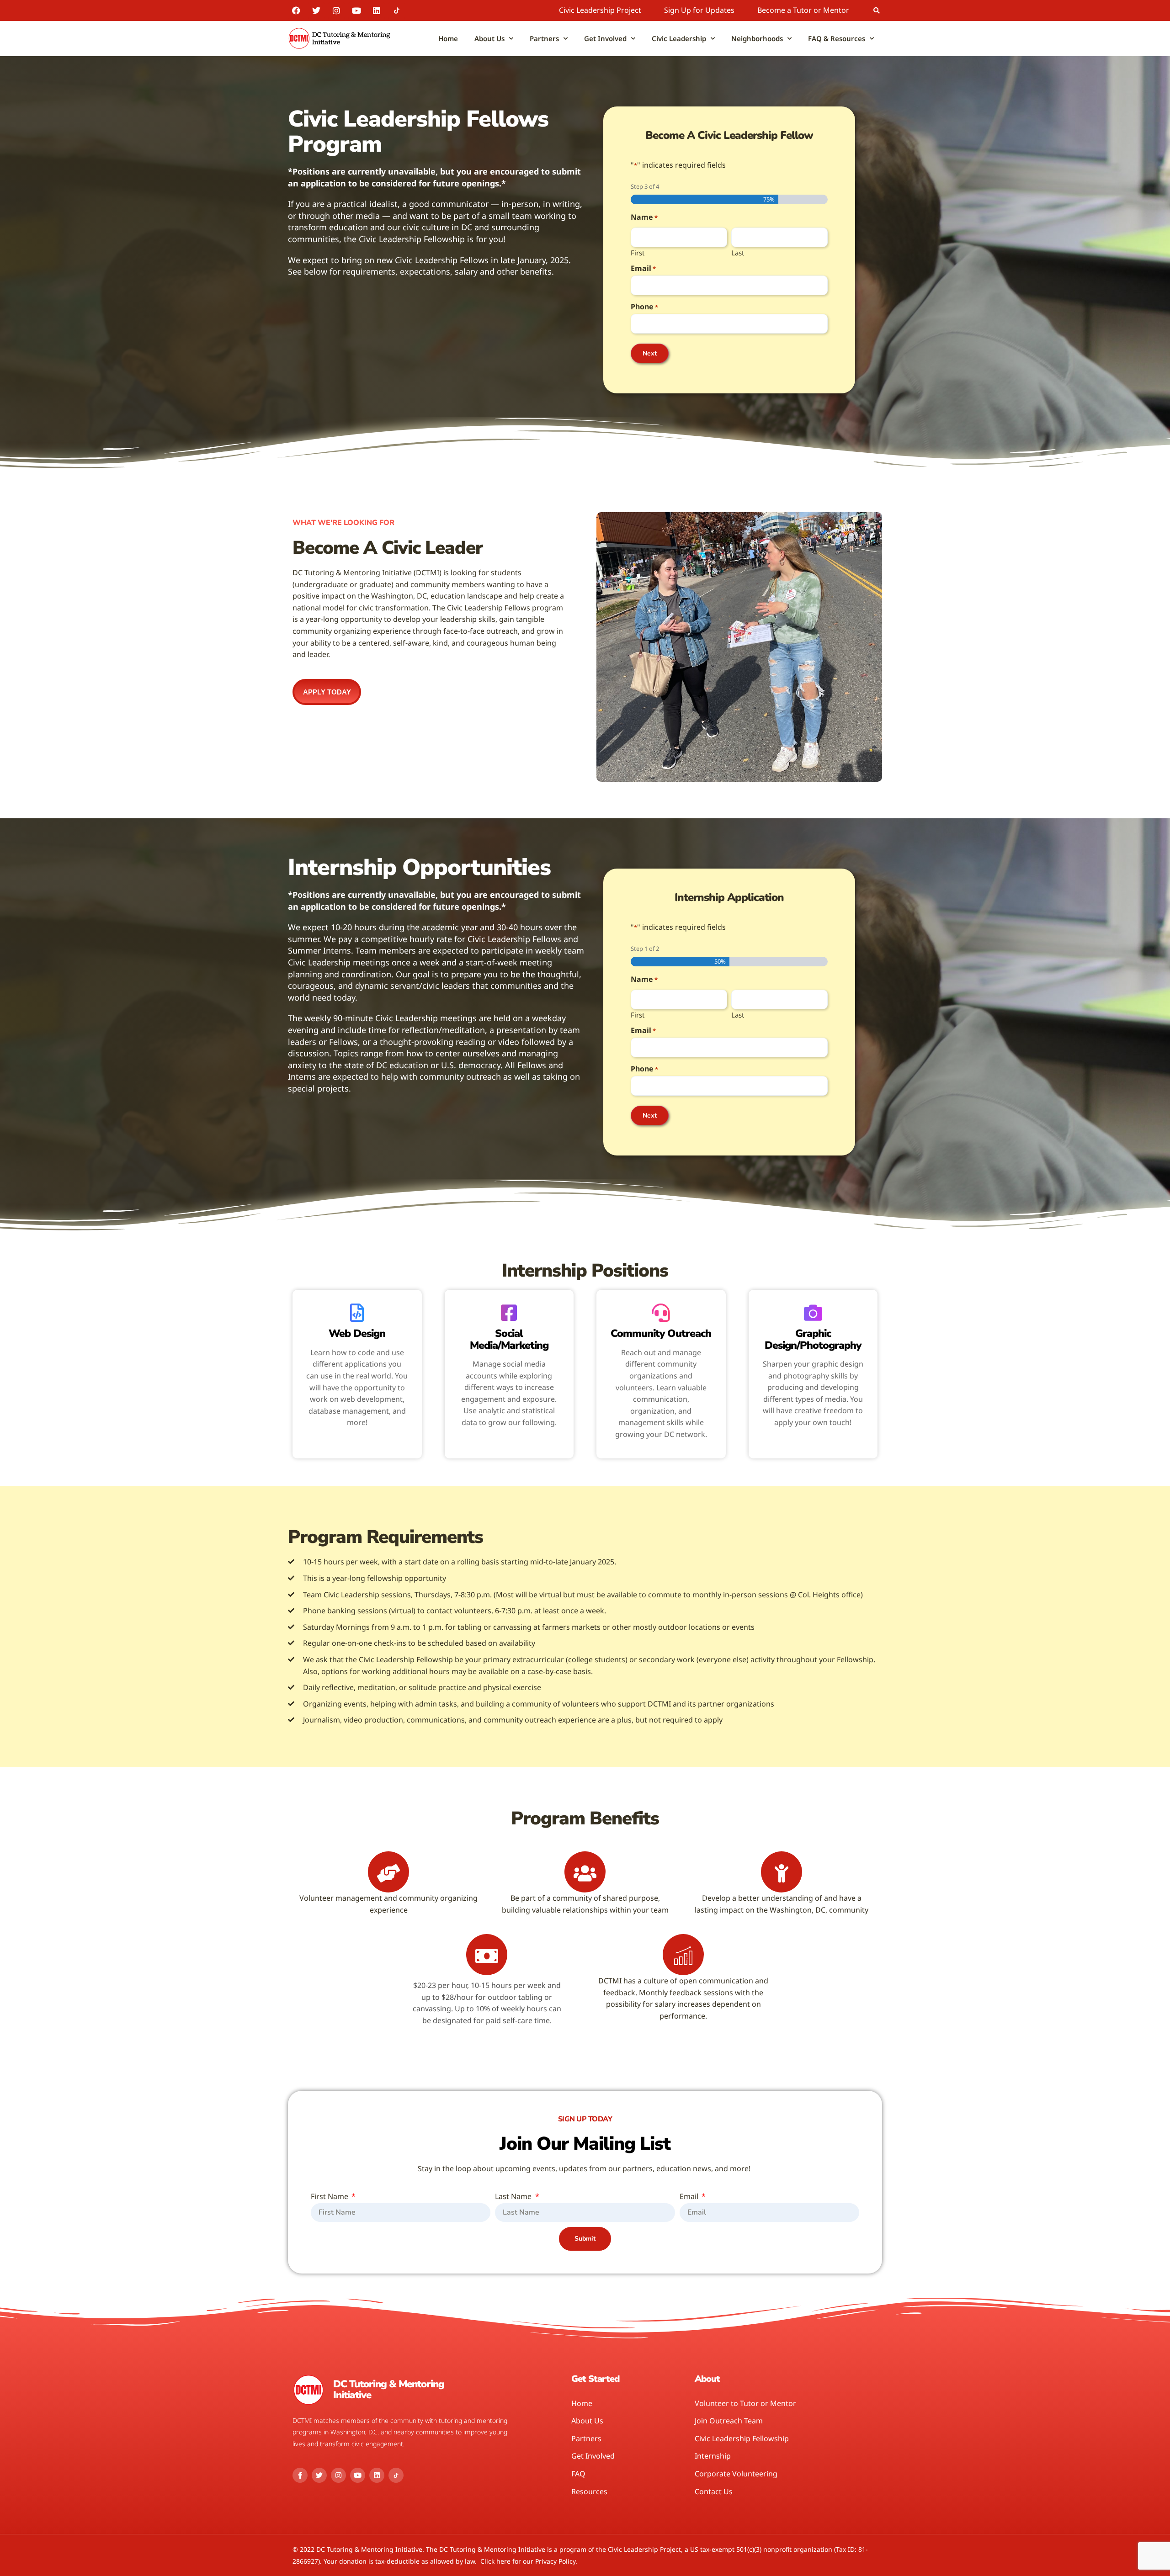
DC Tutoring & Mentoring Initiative (389, 2390)
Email (643, 268)
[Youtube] (356, 11)
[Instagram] (336, 11)
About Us (489, 38)
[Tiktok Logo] (397, 11)
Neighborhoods (757, 38)
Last (738, 252)
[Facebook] (296, 11)
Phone (644, 307)
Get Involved (605, 38)
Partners (544, 38)
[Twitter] (316, 11)
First (638, 252)
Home (448, 38)
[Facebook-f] (300, 2475)
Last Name (514, 2197)
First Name (330, 2197)
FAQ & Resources (837, 38)
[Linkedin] (377, 11)
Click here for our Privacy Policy (528, 2561)
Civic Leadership (679, 38)
